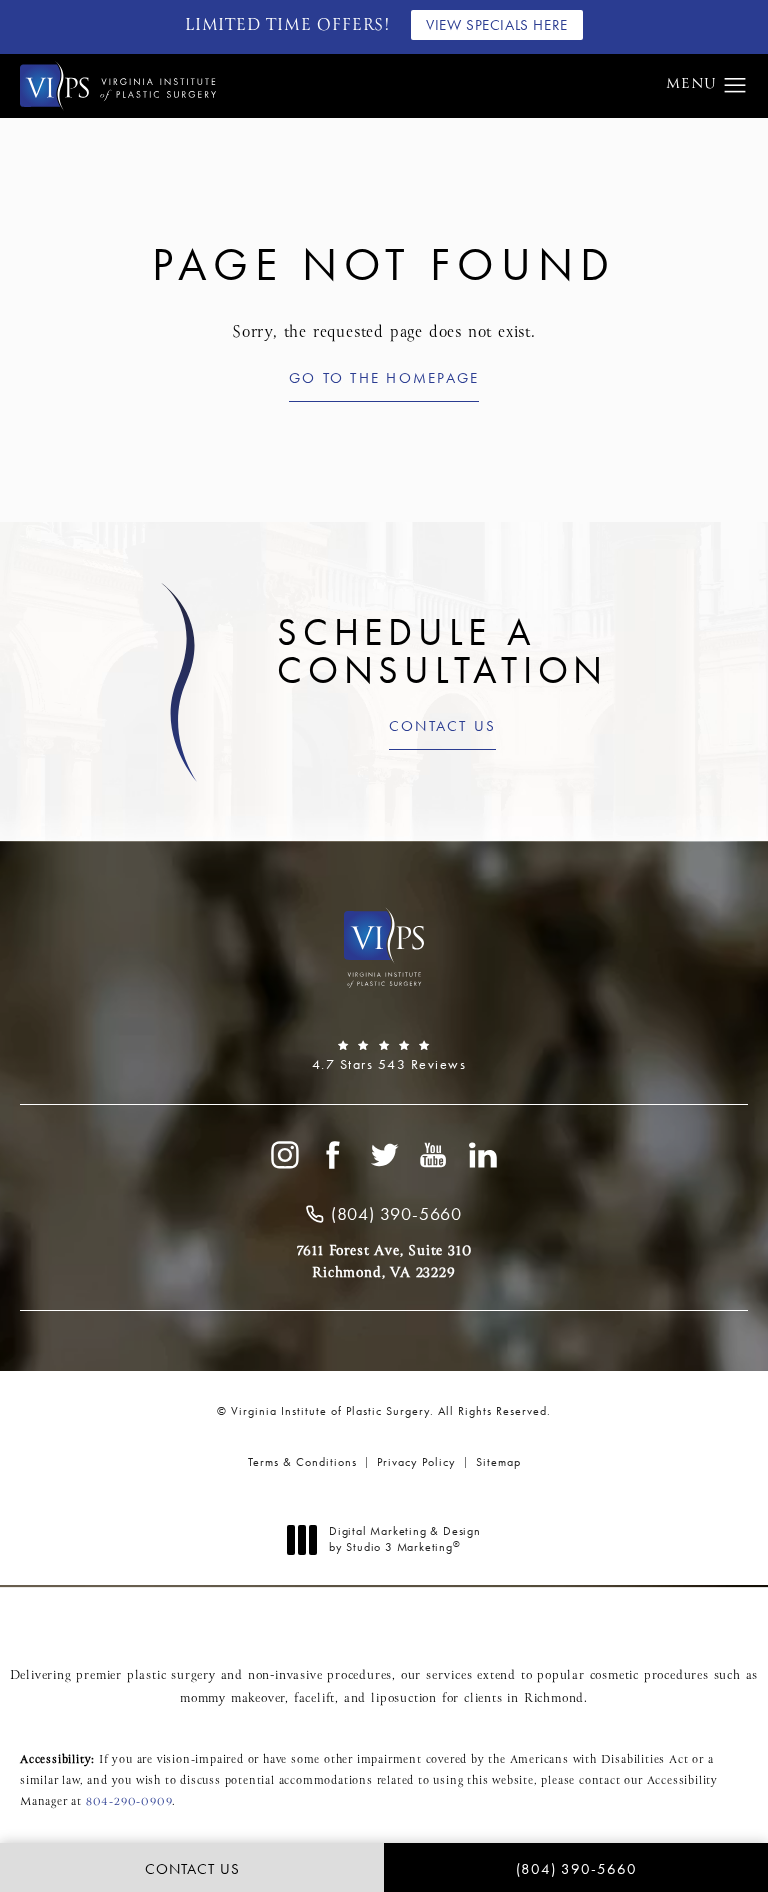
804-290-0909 (129, 1802)
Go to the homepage (384, 379)
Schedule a (442, 651)
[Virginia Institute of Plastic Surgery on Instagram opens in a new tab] (284, 1155)
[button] (735, 86)
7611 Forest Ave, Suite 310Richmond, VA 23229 (384, 1262)
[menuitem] (284, 1155)
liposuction (404, 1699)
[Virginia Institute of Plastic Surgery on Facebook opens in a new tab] (334, 1155)
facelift (314, 1699)
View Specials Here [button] (497, 25)
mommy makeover (232, 1699)
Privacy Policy (416, 1462)
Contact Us (443, 727)
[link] (384, 1056)
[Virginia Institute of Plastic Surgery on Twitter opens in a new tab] (384, 1155)
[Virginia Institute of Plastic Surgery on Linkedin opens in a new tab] (484, 1155)
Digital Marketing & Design (404, 1539)
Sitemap (498, 1462)
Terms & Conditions (302, 1462)
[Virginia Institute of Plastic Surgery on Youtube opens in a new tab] (434, 1155)
